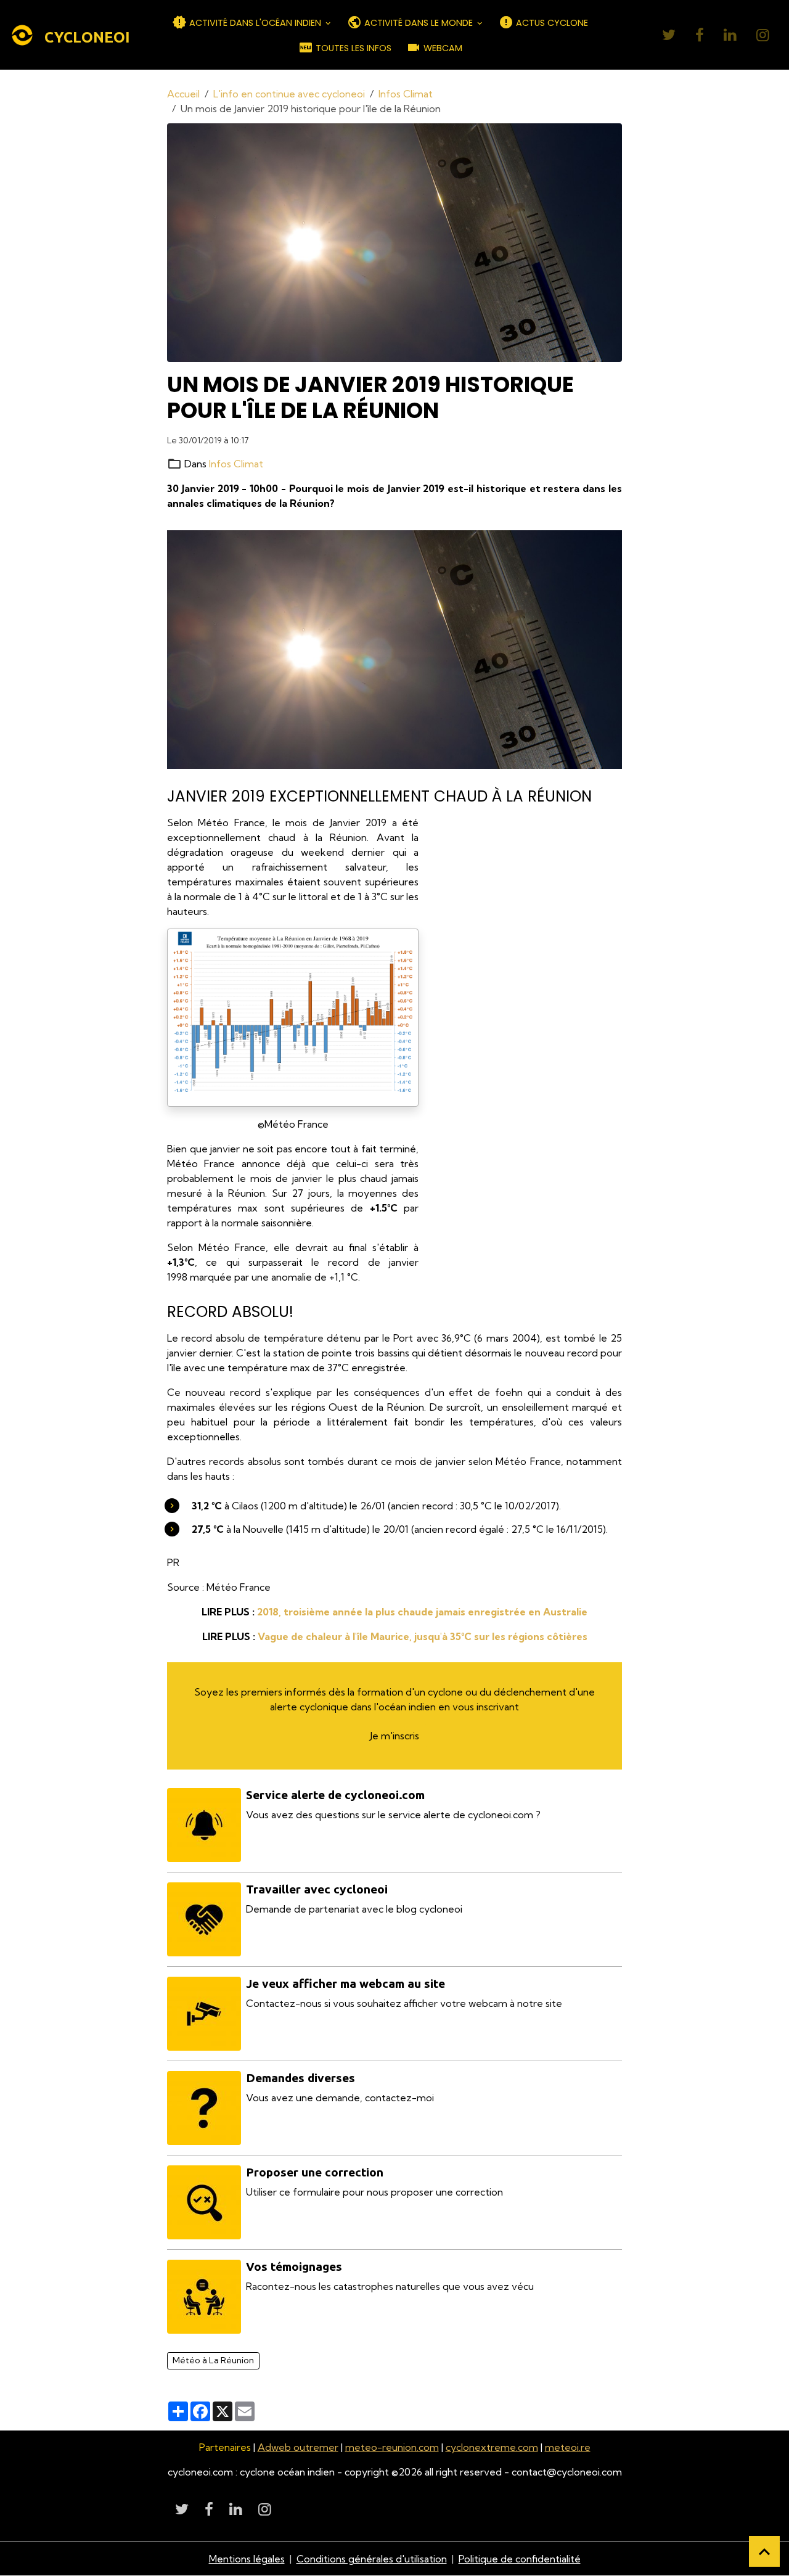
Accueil (183, 94)
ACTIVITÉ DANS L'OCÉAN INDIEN (255, 23)
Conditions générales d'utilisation (372, 2559)
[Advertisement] (529, 1000)
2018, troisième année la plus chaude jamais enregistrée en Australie (422, 1612)
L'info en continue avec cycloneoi (289, 94)
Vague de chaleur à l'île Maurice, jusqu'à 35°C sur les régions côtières (423, 1636)
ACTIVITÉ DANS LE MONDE (419, 23)
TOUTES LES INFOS (352, 48)
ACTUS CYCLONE (551, 23)
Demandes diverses (300, 2078)
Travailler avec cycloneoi (317, 1889)
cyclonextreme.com (492, 2447)
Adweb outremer (298, 2447)
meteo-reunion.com (392, 2447)
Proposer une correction (315, 2172)
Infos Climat (406, 94)
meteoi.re (568, 2447)
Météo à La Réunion (213, 2360)
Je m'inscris (394, 1736)
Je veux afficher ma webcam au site (345, 1983)
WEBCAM (442, 48)
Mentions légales (247, 2559)
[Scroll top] (764, 2551)
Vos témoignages (294, 2266)
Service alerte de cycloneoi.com (335, 1795)
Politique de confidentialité (520, 2559)
